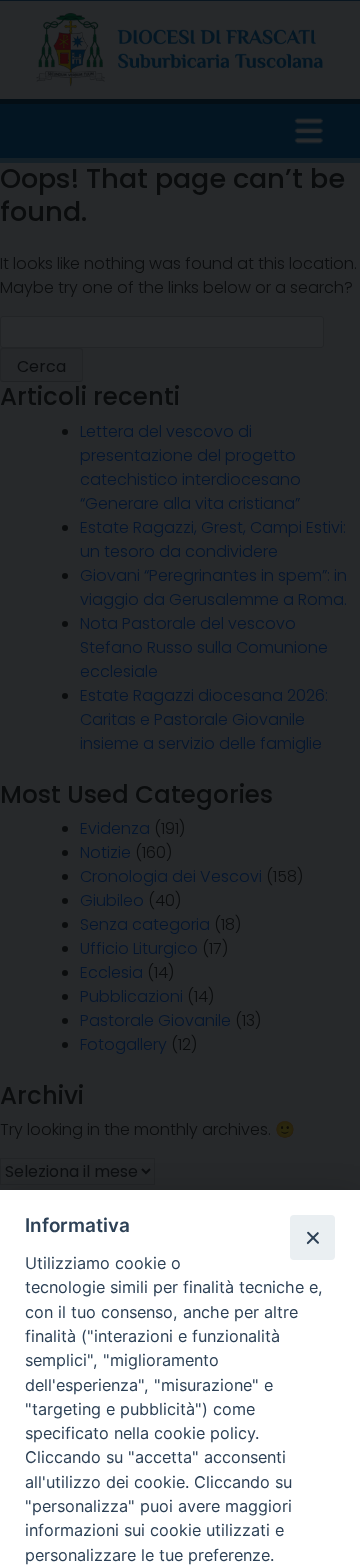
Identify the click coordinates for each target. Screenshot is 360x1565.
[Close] (312, 1237)
